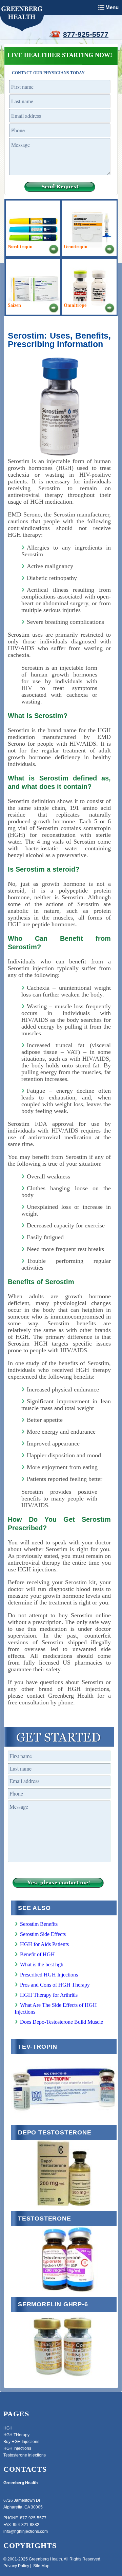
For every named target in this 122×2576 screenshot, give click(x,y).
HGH (8, 2428)
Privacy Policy (16, 2566)
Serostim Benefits (39, 1924)
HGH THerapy (16, 2435)
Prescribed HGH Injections (49, 1975)
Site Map (41, 2566)
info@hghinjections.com (26, 2531)
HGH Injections (17, 2448)
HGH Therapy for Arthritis (49, 1995)
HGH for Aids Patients (44, 1944)
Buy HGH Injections (21, 2442)
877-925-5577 (86, 34)
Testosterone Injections (25, 2455)
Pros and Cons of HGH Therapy (55, 1985)
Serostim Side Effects (43, 1934)
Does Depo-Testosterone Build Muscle (62, 2022)
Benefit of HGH (37, 1954)
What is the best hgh (42, 1964)
